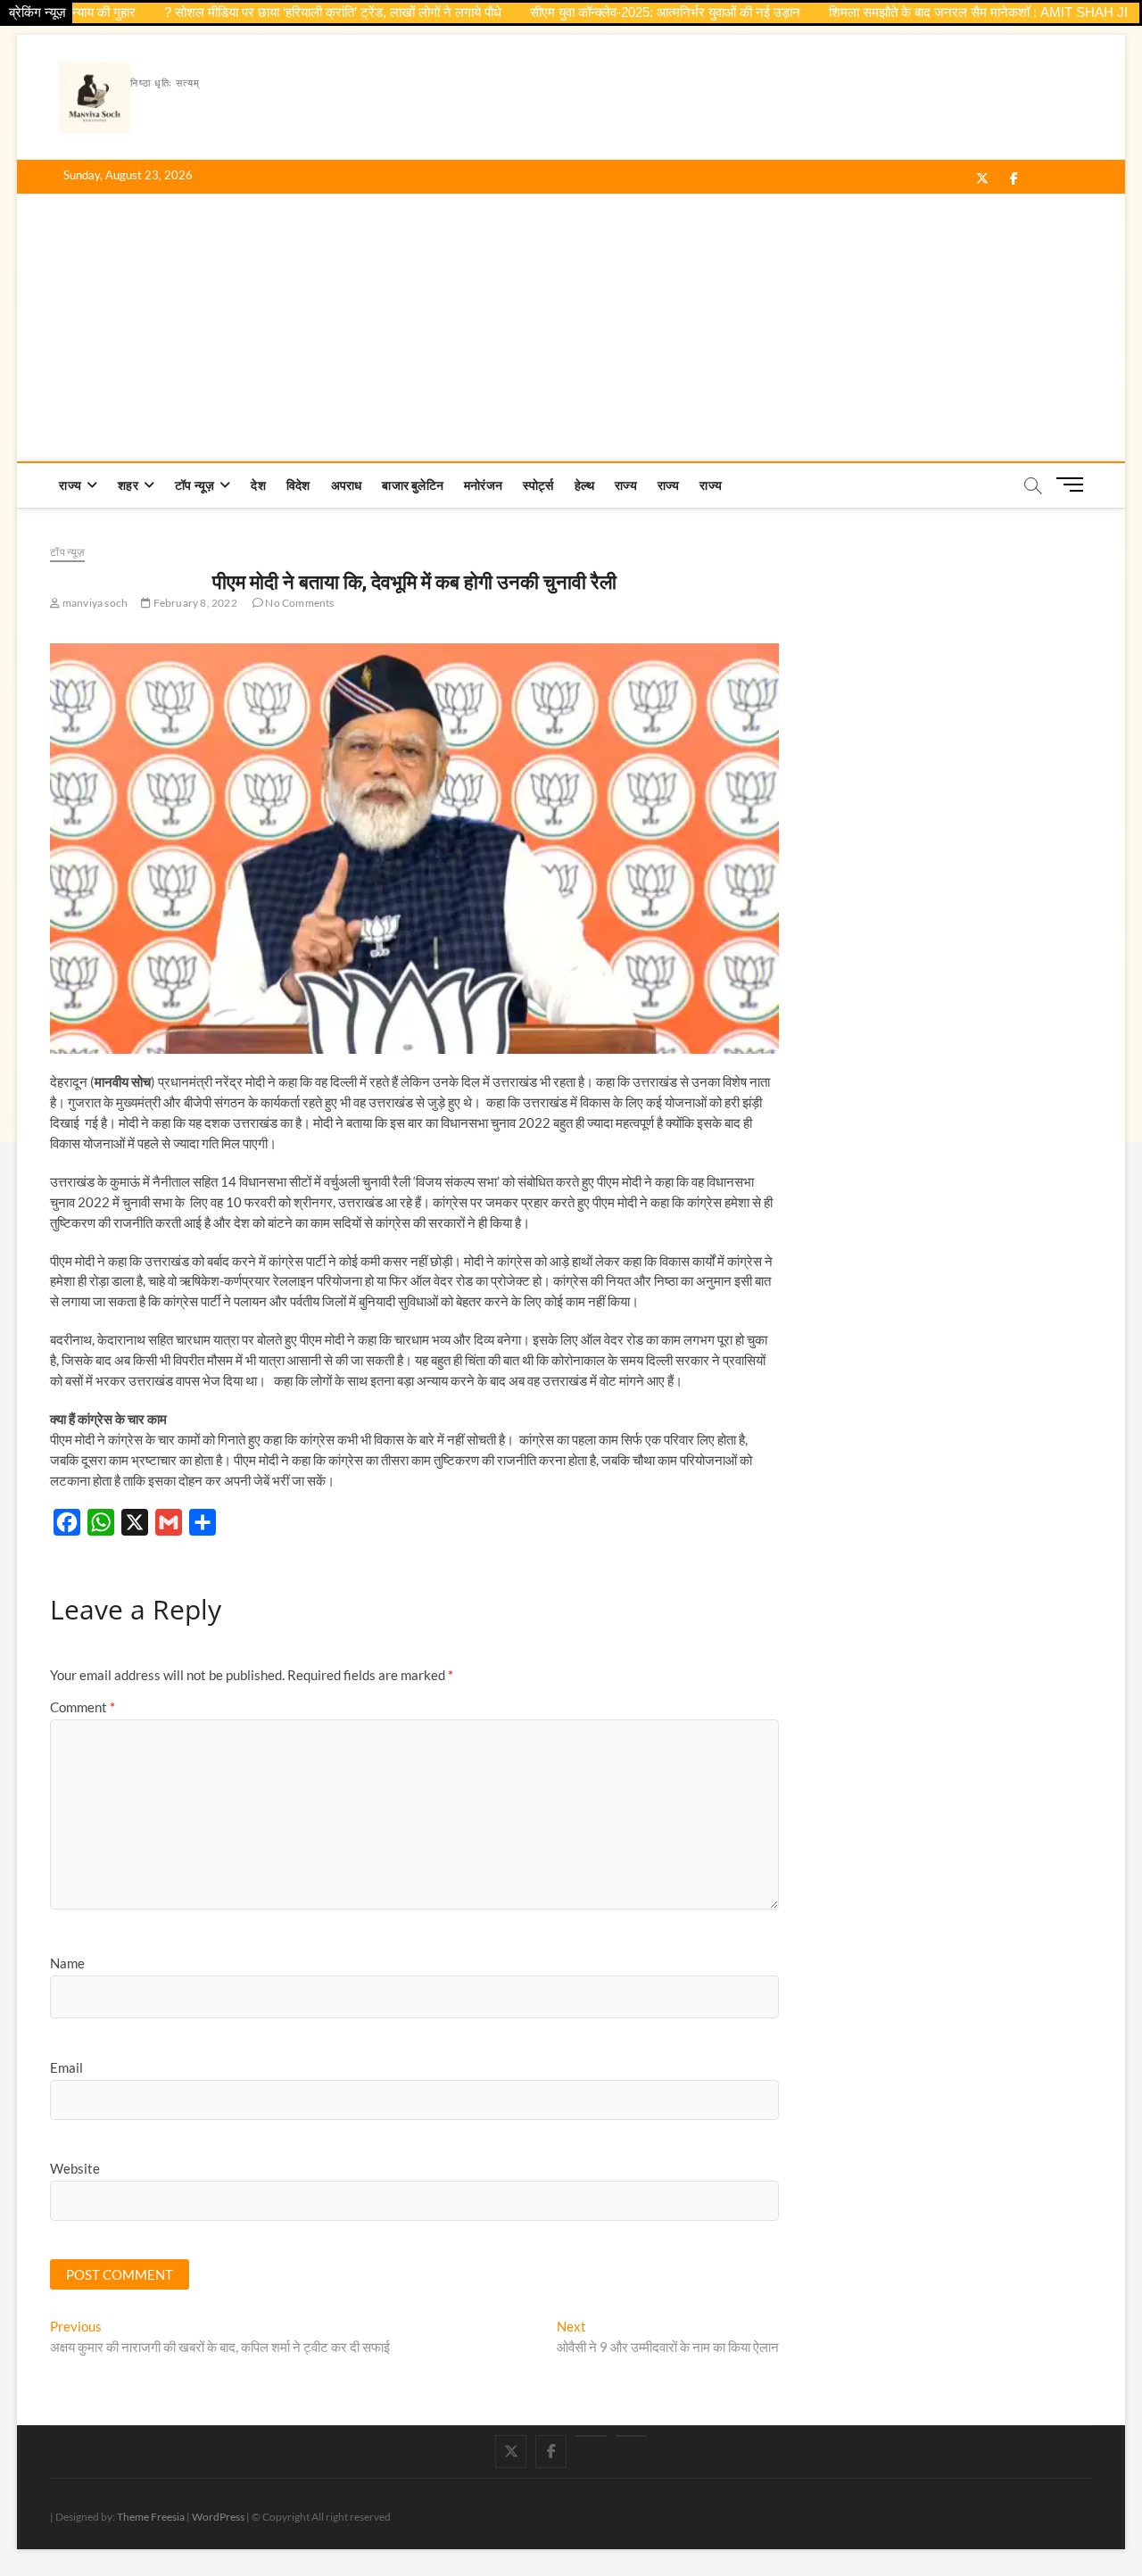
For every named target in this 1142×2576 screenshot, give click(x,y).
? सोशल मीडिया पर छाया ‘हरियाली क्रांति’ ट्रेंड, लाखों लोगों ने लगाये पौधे (292, 12)
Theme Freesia (151, 2517)
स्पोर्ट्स (538, 485)
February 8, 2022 (194, 603)
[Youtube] (591, 2436)
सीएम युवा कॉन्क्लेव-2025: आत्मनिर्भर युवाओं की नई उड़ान (624, 12)
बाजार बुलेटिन (413, 485)
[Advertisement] (571, 327)
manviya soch (94, 603)
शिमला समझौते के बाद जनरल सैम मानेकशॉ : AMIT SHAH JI (937, 12)
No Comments (298, 603)
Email (66, 2067)
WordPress (218, 2517)
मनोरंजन (483, 485)
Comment (83, 1707)
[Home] (631, 2436)
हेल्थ (585, 485)
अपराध (347, 485)
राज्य (70, 485)
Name (67, 1963)
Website (75, 2168)
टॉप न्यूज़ (194, 485)
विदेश (298, 485)
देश (258, 485)
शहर (128, 485)
